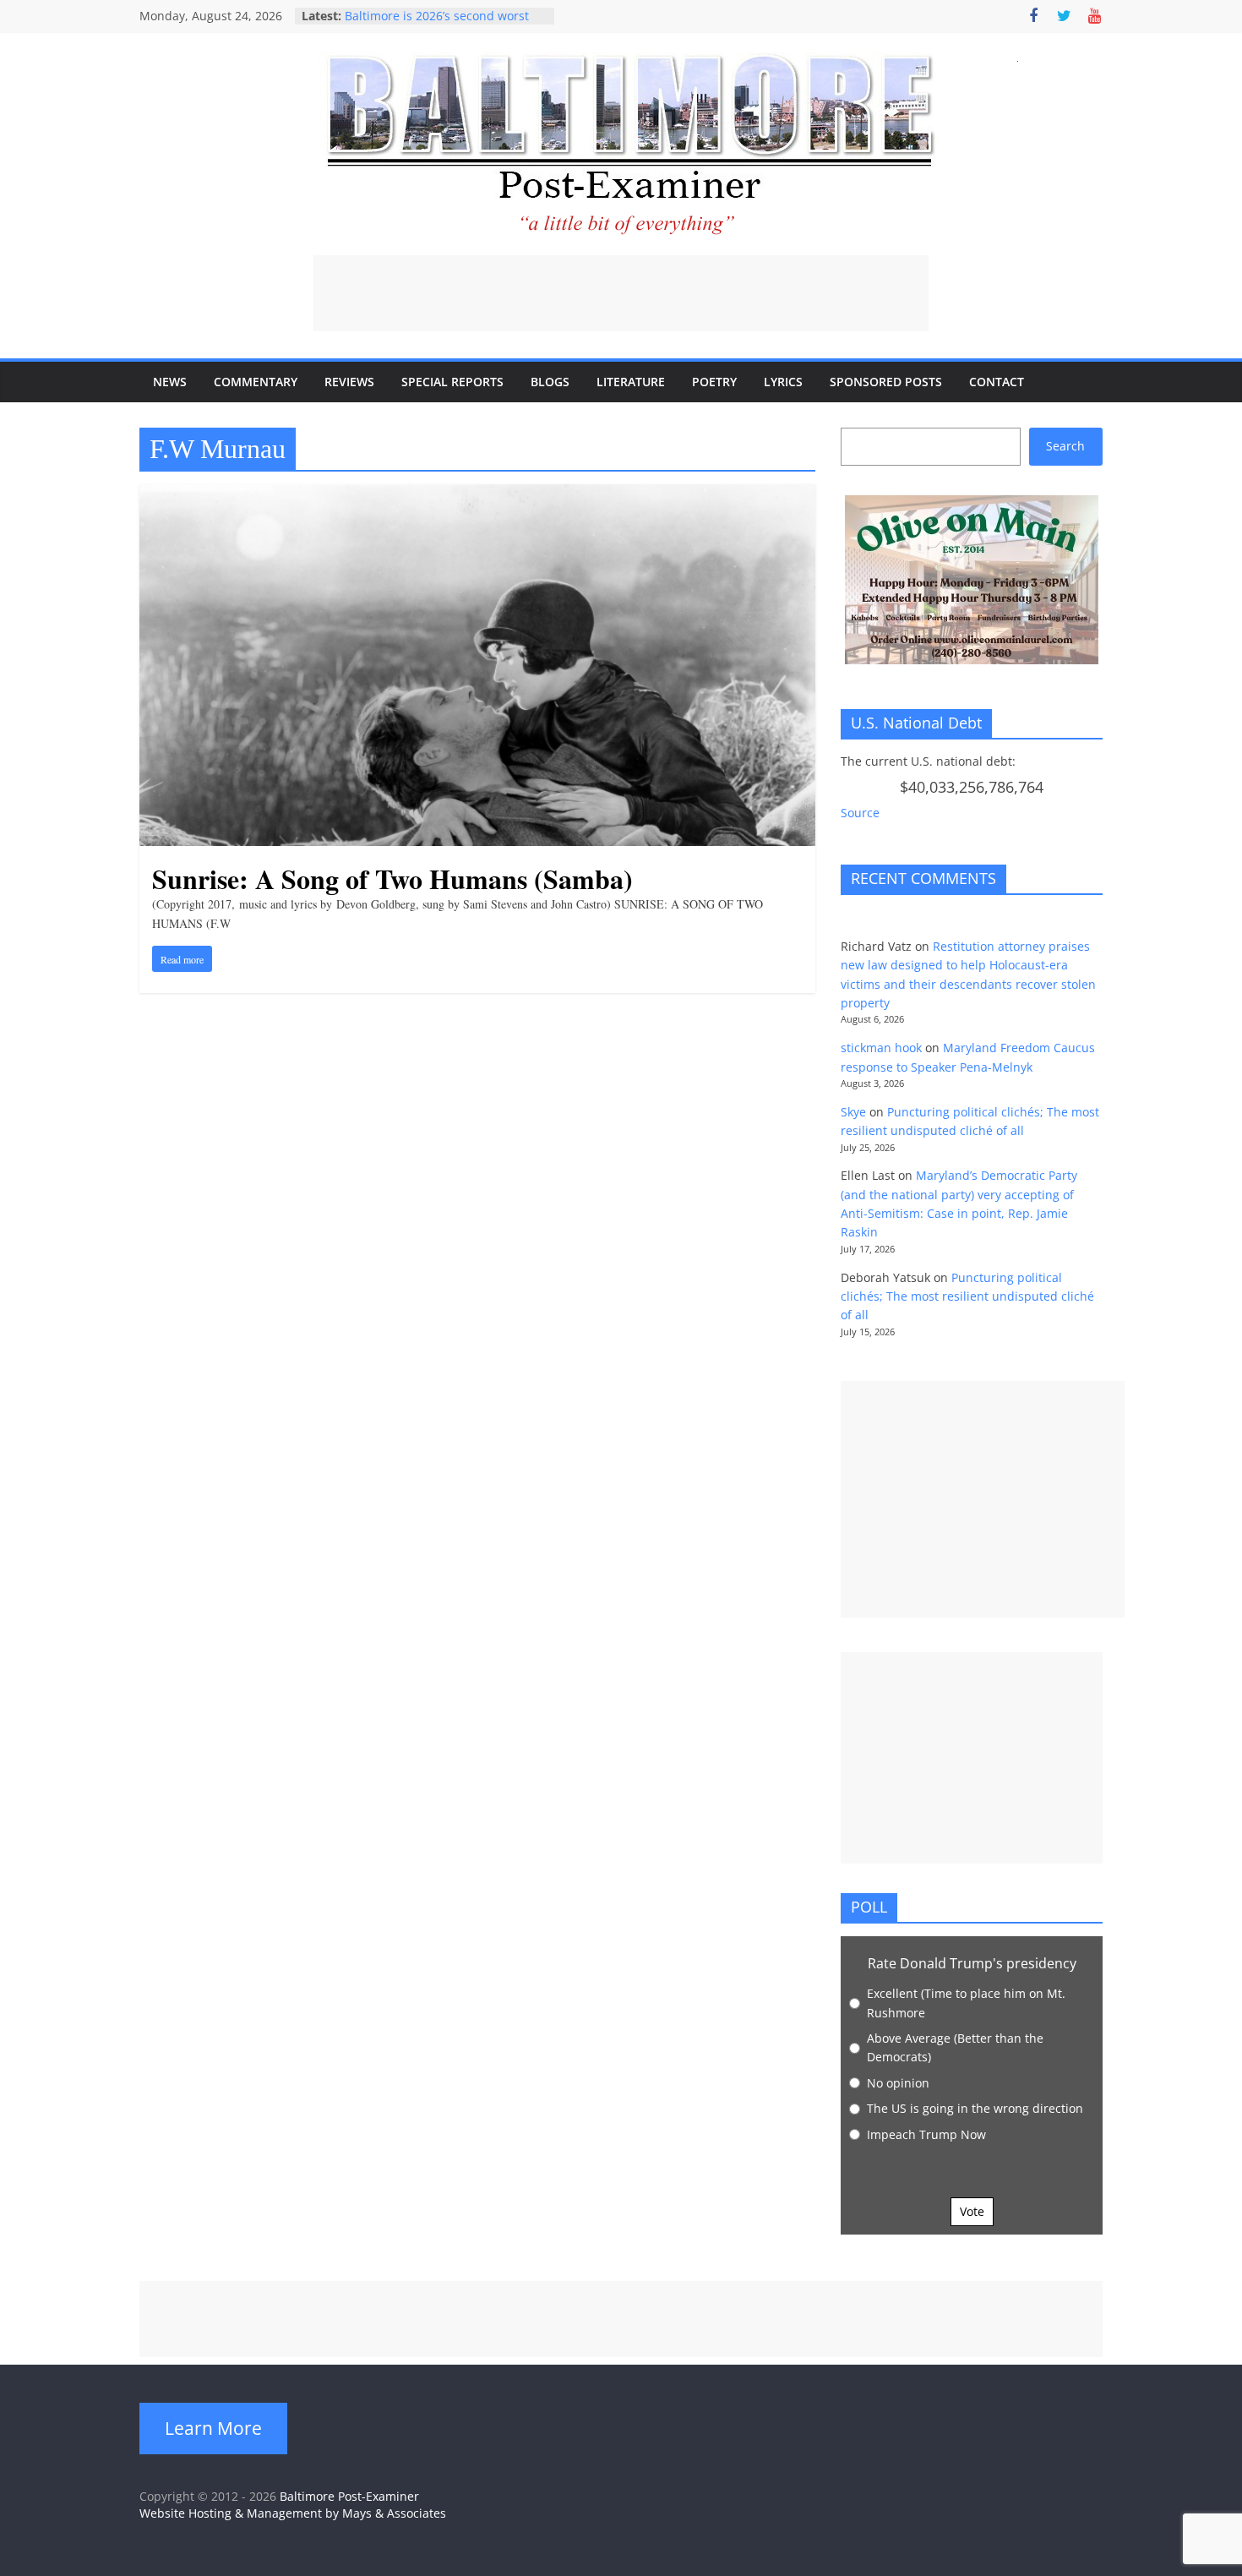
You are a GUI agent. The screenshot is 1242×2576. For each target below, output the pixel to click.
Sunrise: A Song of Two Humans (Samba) (392, 879)
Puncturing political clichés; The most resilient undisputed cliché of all (967, 1296)
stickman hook (881, 1048)
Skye (853, 1112)
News (170, 382)
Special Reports (452, 382)
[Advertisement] (621, 293)
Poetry (714, 382)
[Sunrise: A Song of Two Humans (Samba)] (477, 494)
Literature (631, 382)
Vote (972, 2211)
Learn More (213, 2428)
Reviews (349, 382)
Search (1065, 446)
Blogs (550, 382)
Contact (997, 382)
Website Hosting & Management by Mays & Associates (293, 2513)
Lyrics (783, 382)
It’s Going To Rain (393, 16)
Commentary (256, 382)
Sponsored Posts (886, 382)
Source (860, 813)
